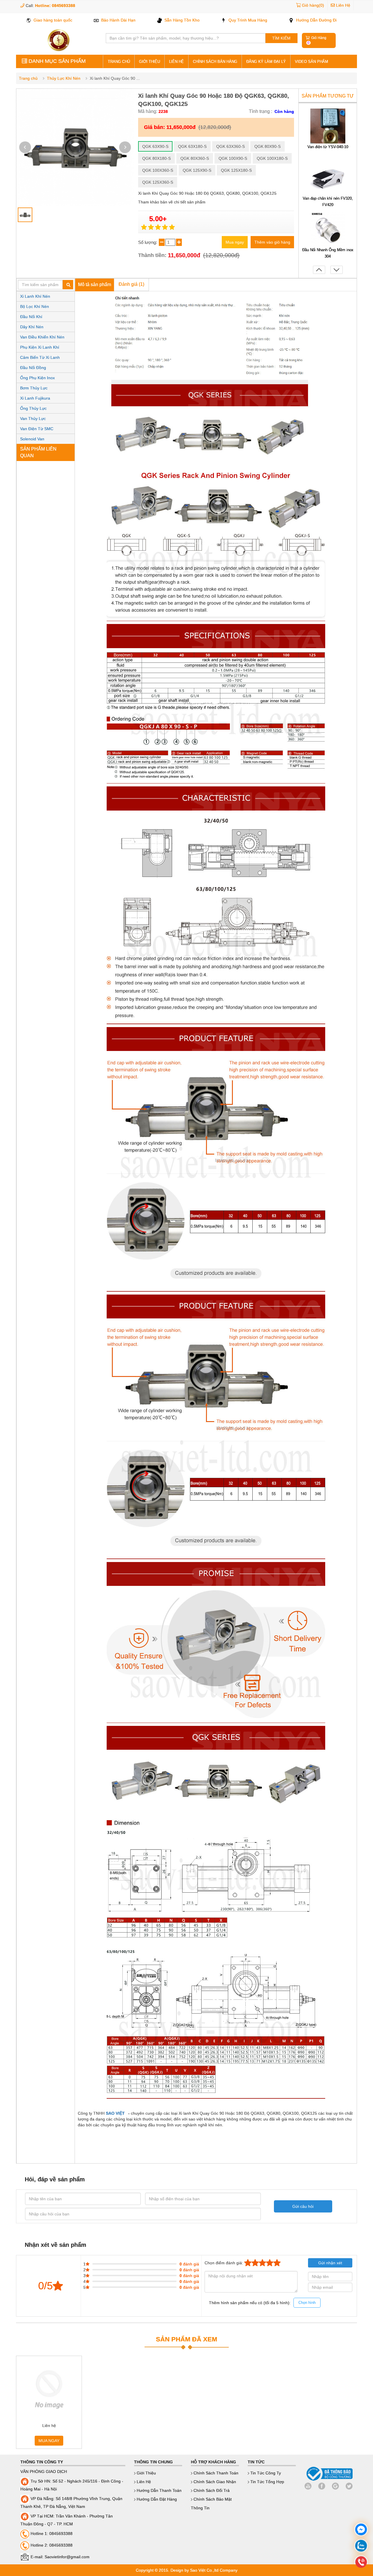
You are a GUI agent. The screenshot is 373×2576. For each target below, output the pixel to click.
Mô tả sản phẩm (95, 284)
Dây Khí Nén (32, 327)
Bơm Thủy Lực (34, 388)
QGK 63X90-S (155, 146)
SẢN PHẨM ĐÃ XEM (186, 2339)
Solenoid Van (32, 439)
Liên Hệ (343, 5)
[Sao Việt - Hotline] (361, 2546)
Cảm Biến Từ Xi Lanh (40, 357)
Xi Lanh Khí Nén (35, 296)
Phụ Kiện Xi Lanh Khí (40, 347)
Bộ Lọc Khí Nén (35, 306)
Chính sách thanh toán (215, 2473)
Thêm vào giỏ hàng (272, 242)
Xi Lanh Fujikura (35, 398)
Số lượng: (148, 242)
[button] (125, 147)
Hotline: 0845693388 (55, 6)
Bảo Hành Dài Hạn (118, 20)
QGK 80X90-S (268, 146)
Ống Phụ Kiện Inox (37, 378)
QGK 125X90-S (197, 170)
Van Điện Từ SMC (37, 429)
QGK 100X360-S (158, 170)
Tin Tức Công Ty (265, 2473)
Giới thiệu (149, 62)
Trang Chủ (119, 62)
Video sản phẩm (312, 62)
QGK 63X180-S (192, 146)
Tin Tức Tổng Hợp (267, 2482)
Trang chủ (28, 78)
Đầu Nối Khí (31, 317)
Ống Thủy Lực (33, 408)
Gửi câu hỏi (303, 2206)
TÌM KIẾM (281, 38)
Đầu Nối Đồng (33, 368)
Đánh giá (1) (131, 284)
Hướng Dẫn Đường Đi (316, 20)
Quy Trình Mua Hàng (247, 20)
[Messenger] (361, 2530)
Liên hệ (176, 62)
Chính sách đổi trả (211, 2490)
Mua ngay (235, 242)
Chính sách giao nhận (214, 2482)
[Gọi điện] (361, 2563)
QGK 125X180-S (236, 170)
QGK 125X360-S (158, 182)
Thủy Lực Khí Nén (64, 78)
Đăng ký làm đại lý (266, 62)
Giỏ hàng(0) (313, 5)
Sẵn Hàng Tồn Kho (181, 20)
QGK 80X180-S (156, 158)
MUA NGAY (49, 2441)
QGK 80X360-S (195, 158)
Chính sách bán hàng (215, 62)
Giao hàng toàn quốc (52, 20)
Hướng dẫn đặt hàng (156, 2499)
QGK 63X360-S (231, 146)
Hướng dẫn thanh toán (159, 2490)
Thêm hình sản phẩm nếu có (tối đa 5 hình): (262, 2303)
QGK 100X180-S (272, 158)
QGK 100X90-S (233, 158)
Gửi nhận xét (330, 2263)
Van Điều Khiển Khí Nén (42, 337)
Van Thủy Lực (33, 419)
